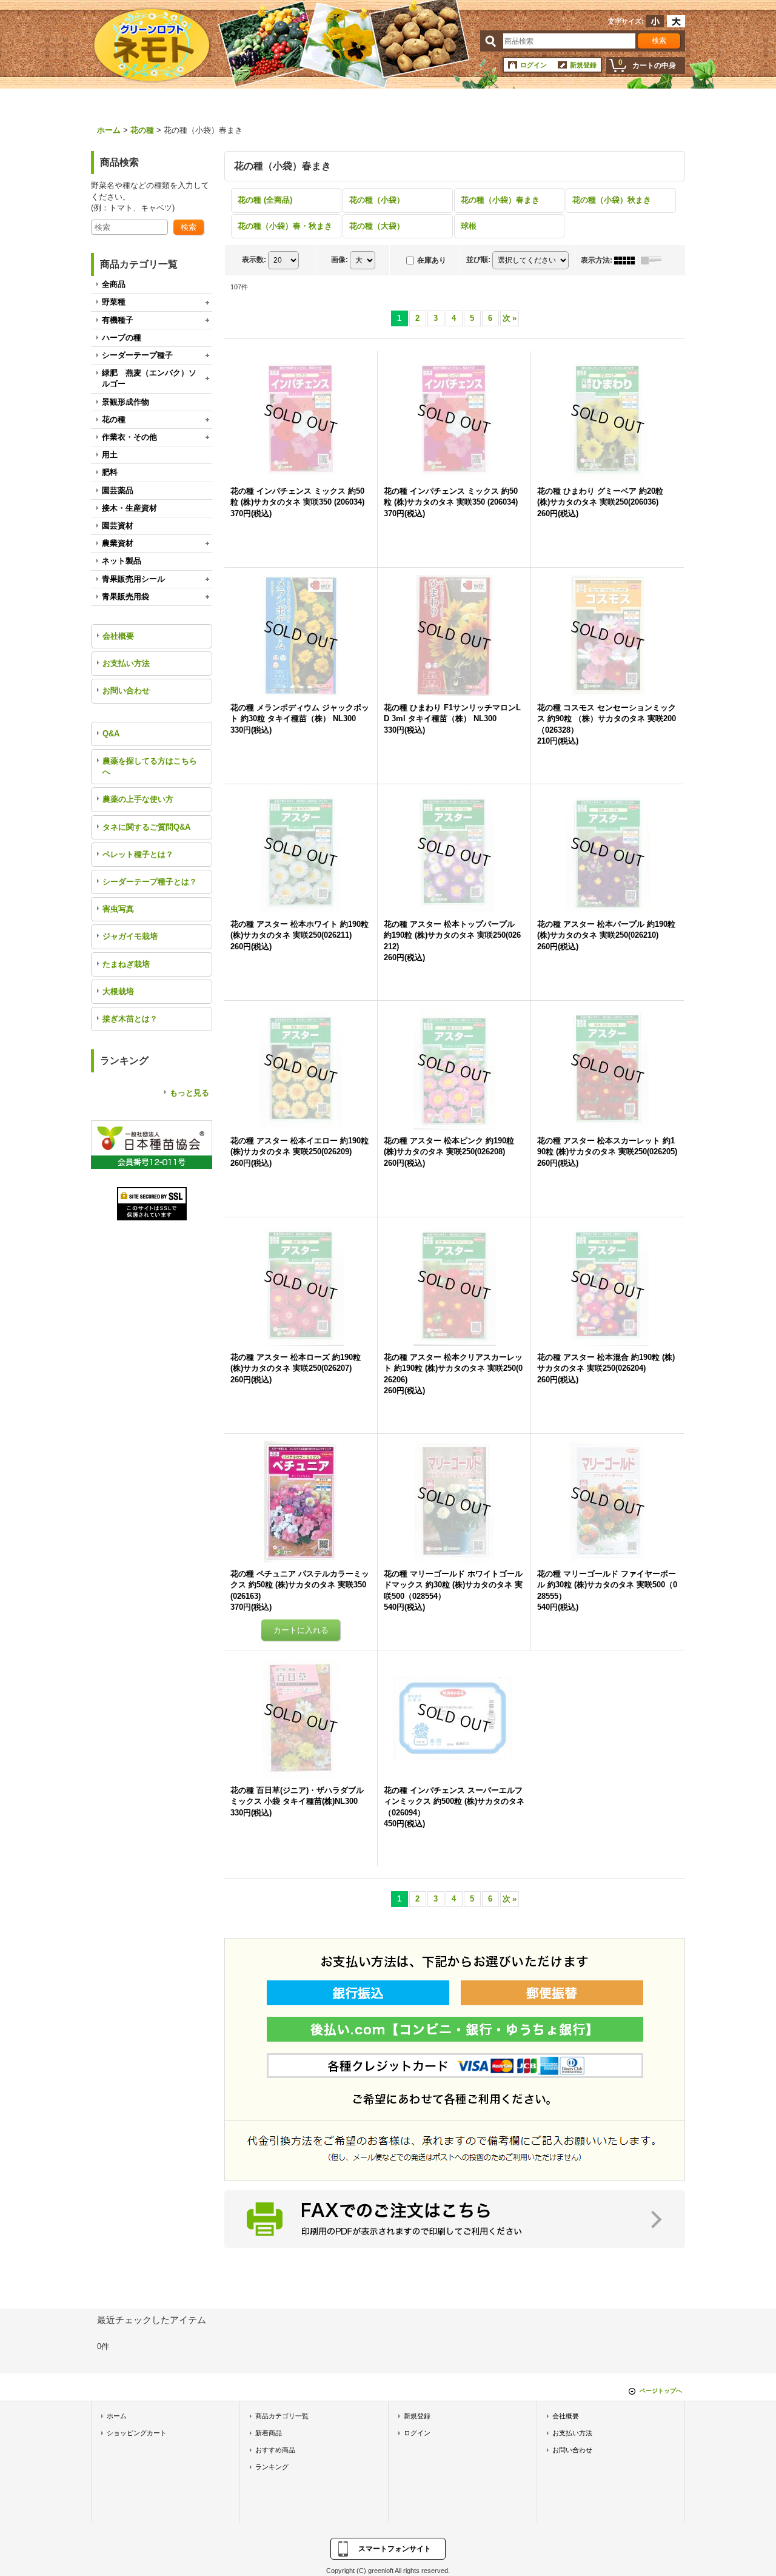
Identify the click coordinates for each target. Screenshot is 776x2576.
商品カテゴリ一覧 (282, 2416)
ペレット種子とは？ (138, 854)
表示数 (254, 260)
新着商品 (269, 2433)
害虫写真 (118, 909)
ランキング (272, 2467)
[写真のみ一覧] (627, 260)
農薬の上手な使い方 (138, 799)
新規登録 (583, 65)
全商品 (114, 284)
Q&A (111, 734)
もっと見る (189, 1093)
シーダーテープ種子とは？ (150, 882)
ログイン (533, 65)
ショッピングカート (137, 2433)
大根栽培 (118, 991)
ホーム (117, 2416)
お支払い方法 (126, 663)
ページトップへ (661, 2391)
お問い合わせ (126, 691)
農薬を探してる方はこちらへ (150, 766)
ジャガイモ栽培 (130, 936)
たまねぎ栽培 (126, 964)
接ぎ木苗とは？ (130, 1019)
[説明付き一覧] (654, 260)
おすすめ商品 (275, 2450)
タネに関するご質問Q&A (146, 827)
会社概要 (118, 636)
